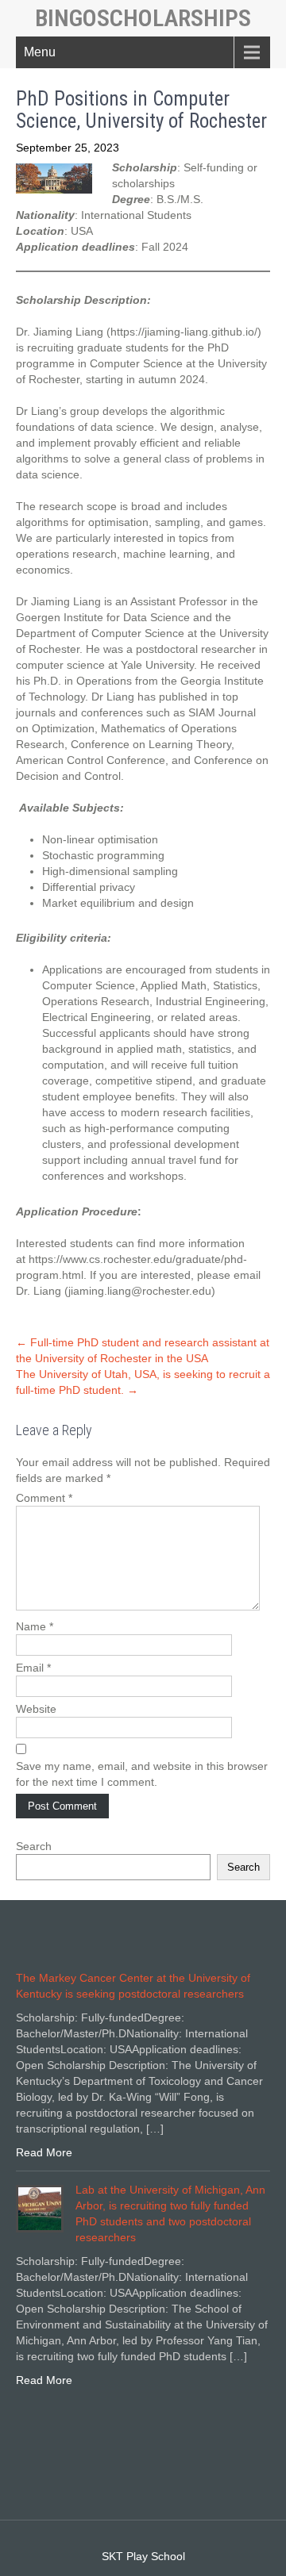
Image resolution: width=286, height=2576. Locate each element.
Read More (44, 2152)
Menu (40, 52)
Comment (44, 1498)
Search (34, 1846)
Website (36, 1709)
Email (33, 1668)
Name (35, 1626)
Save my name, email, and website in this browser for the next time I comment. (142, 1774)
